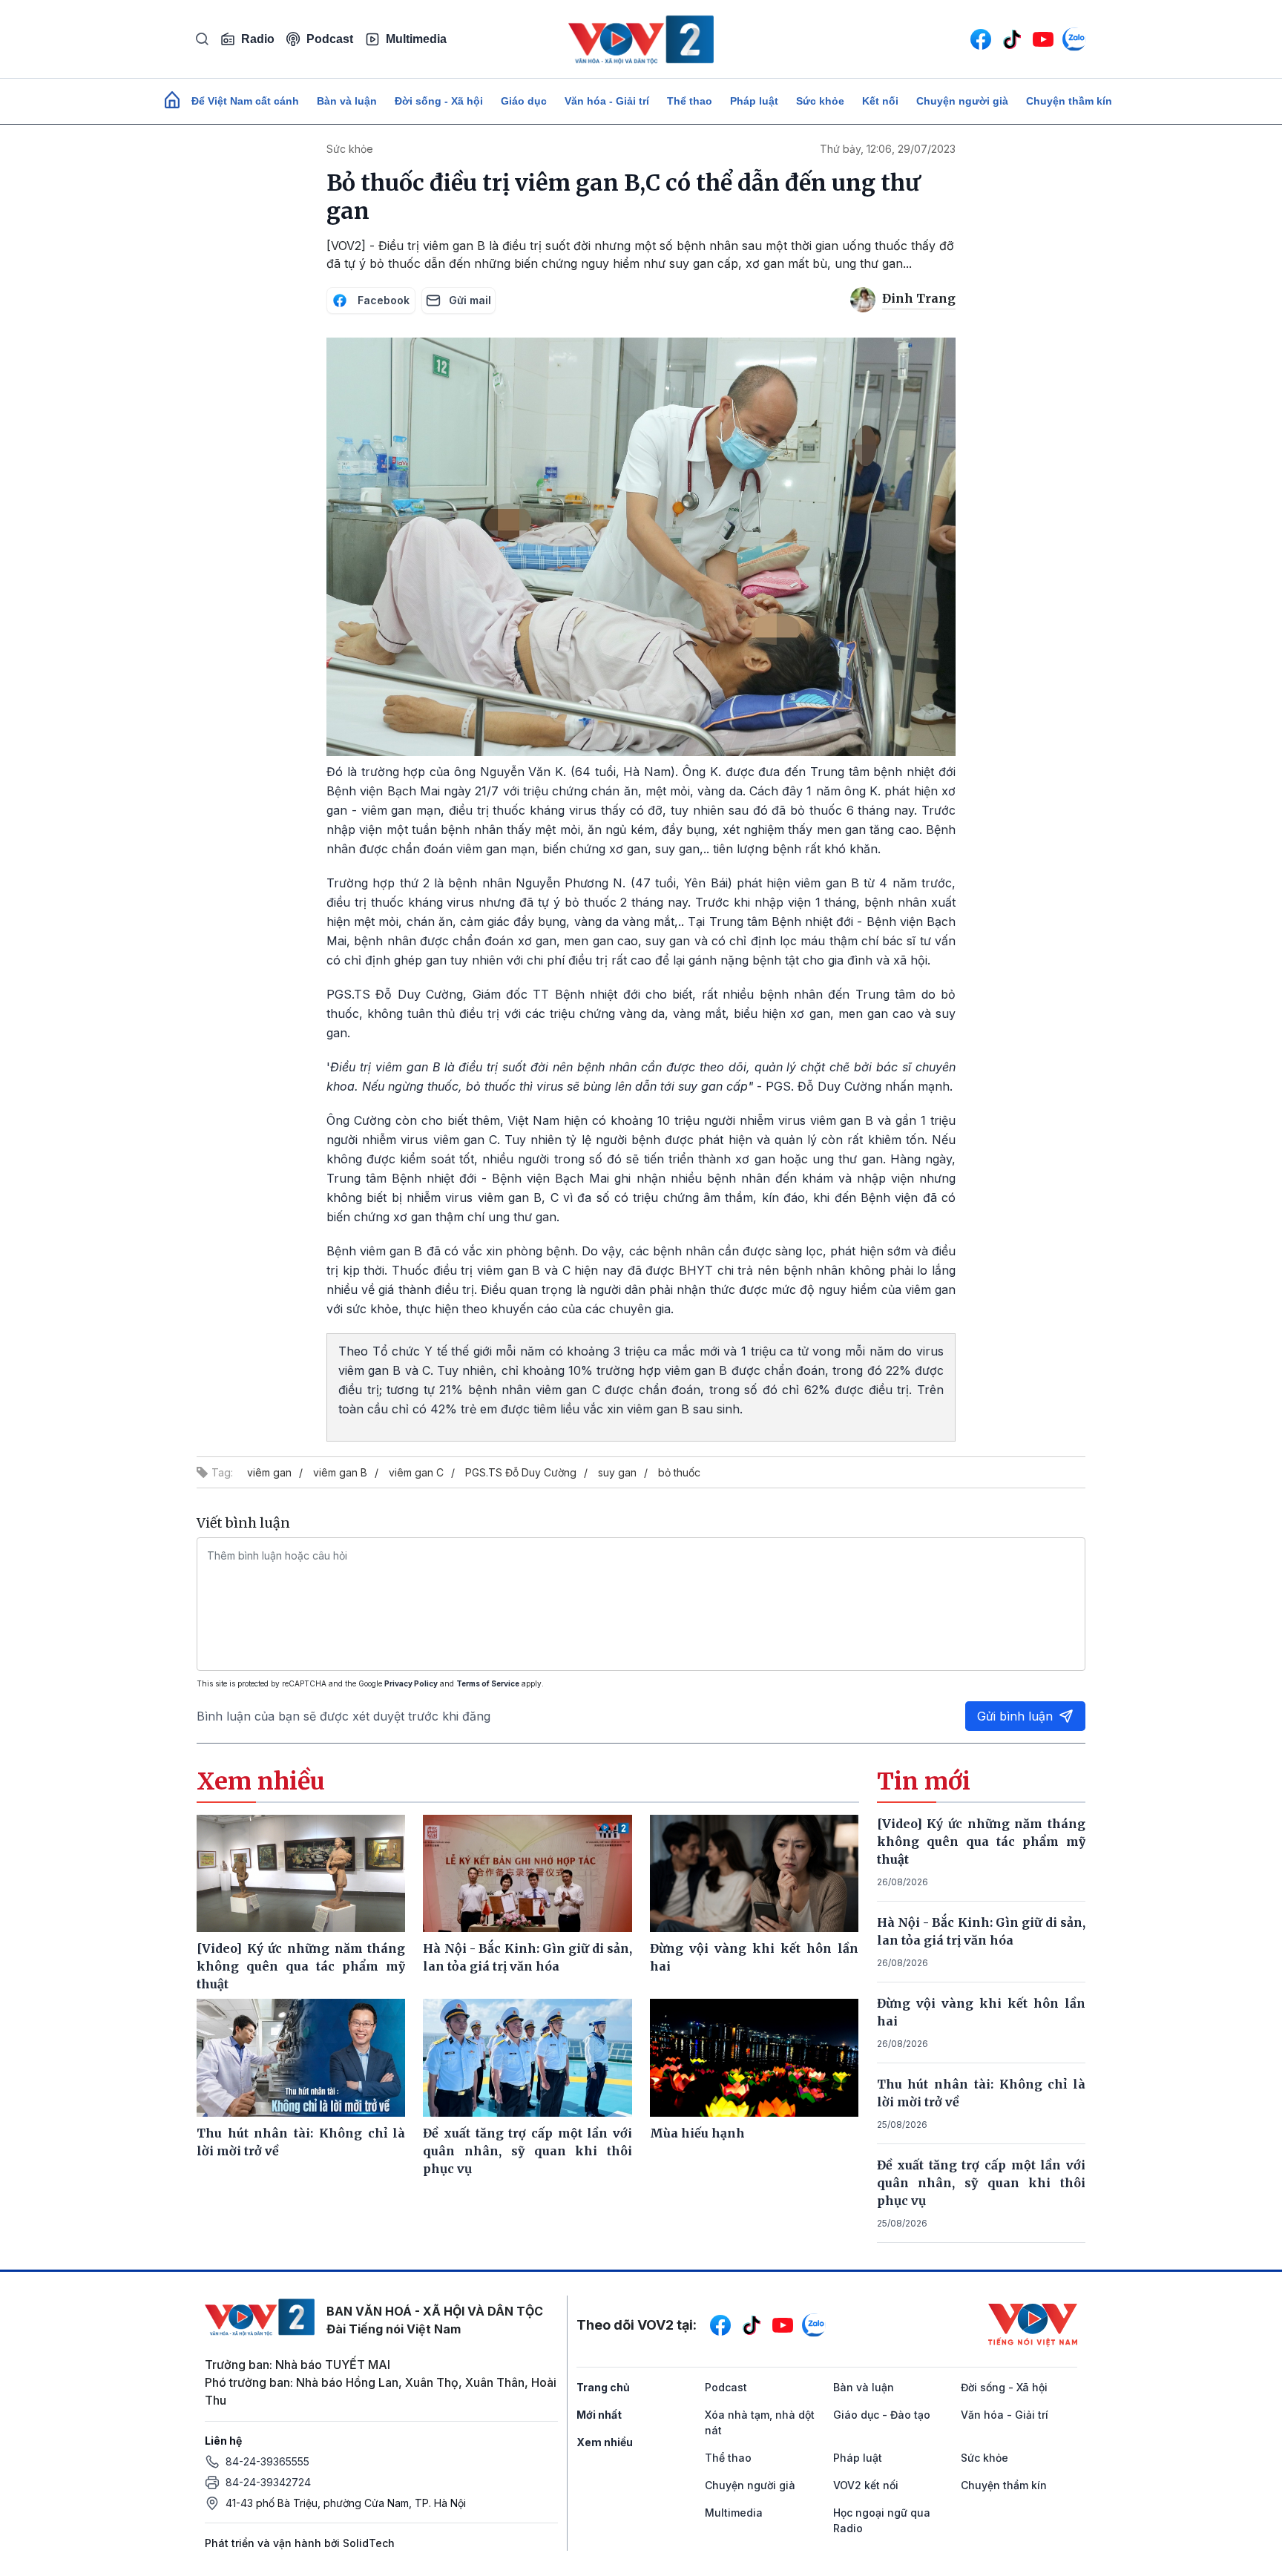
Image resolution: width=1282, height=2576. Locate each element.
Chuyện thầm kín (1069, 101)
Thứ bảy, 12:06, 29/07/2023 (888, 149)
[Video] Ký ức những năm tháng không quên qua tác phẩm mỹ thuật (982, 1841)
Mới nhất (599, 2415)
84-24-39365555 (267, 2461)
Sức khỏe (820, 101)
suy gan (617, 1472)
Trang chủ (603, 2387)
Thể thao (690, 101)
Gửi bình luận (1015, 1716)
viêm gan (269, 1472)
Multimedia (416, 39)
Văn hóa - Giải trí (607, 101)
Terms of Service (488, 1683)
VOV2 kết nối (866, 2485)
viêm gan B (340, 1472)
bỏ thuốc (679, 1472)
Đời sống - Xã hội (439, 101)
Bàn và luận (347, 101)
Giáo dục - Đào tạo (882, 2415)
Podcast (330, 39)
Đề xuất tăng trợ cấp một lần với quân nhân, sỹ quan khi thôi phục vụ (982, 2183)
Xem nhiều (605, 2442)
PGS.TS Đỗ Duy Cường (521, 1472)
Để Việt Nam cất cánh (245, 101)
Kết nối (880, 101)
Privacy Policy (411, 1683)
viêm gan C (416, 1472)
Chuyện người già (962, 101)
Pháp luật (754, 101)
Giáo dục (524, 101)
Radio (258, 39)
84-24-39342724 (268, 2482)
